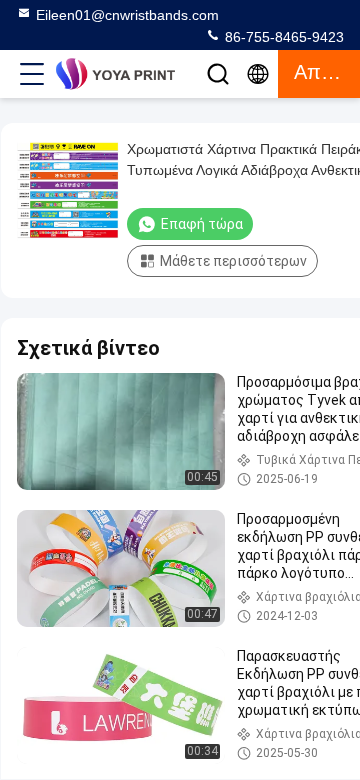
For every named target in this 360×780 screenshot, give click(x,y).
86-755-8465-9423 (282, 37)
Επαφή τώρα (202, 224)
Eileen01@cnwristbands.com (127, 15)
